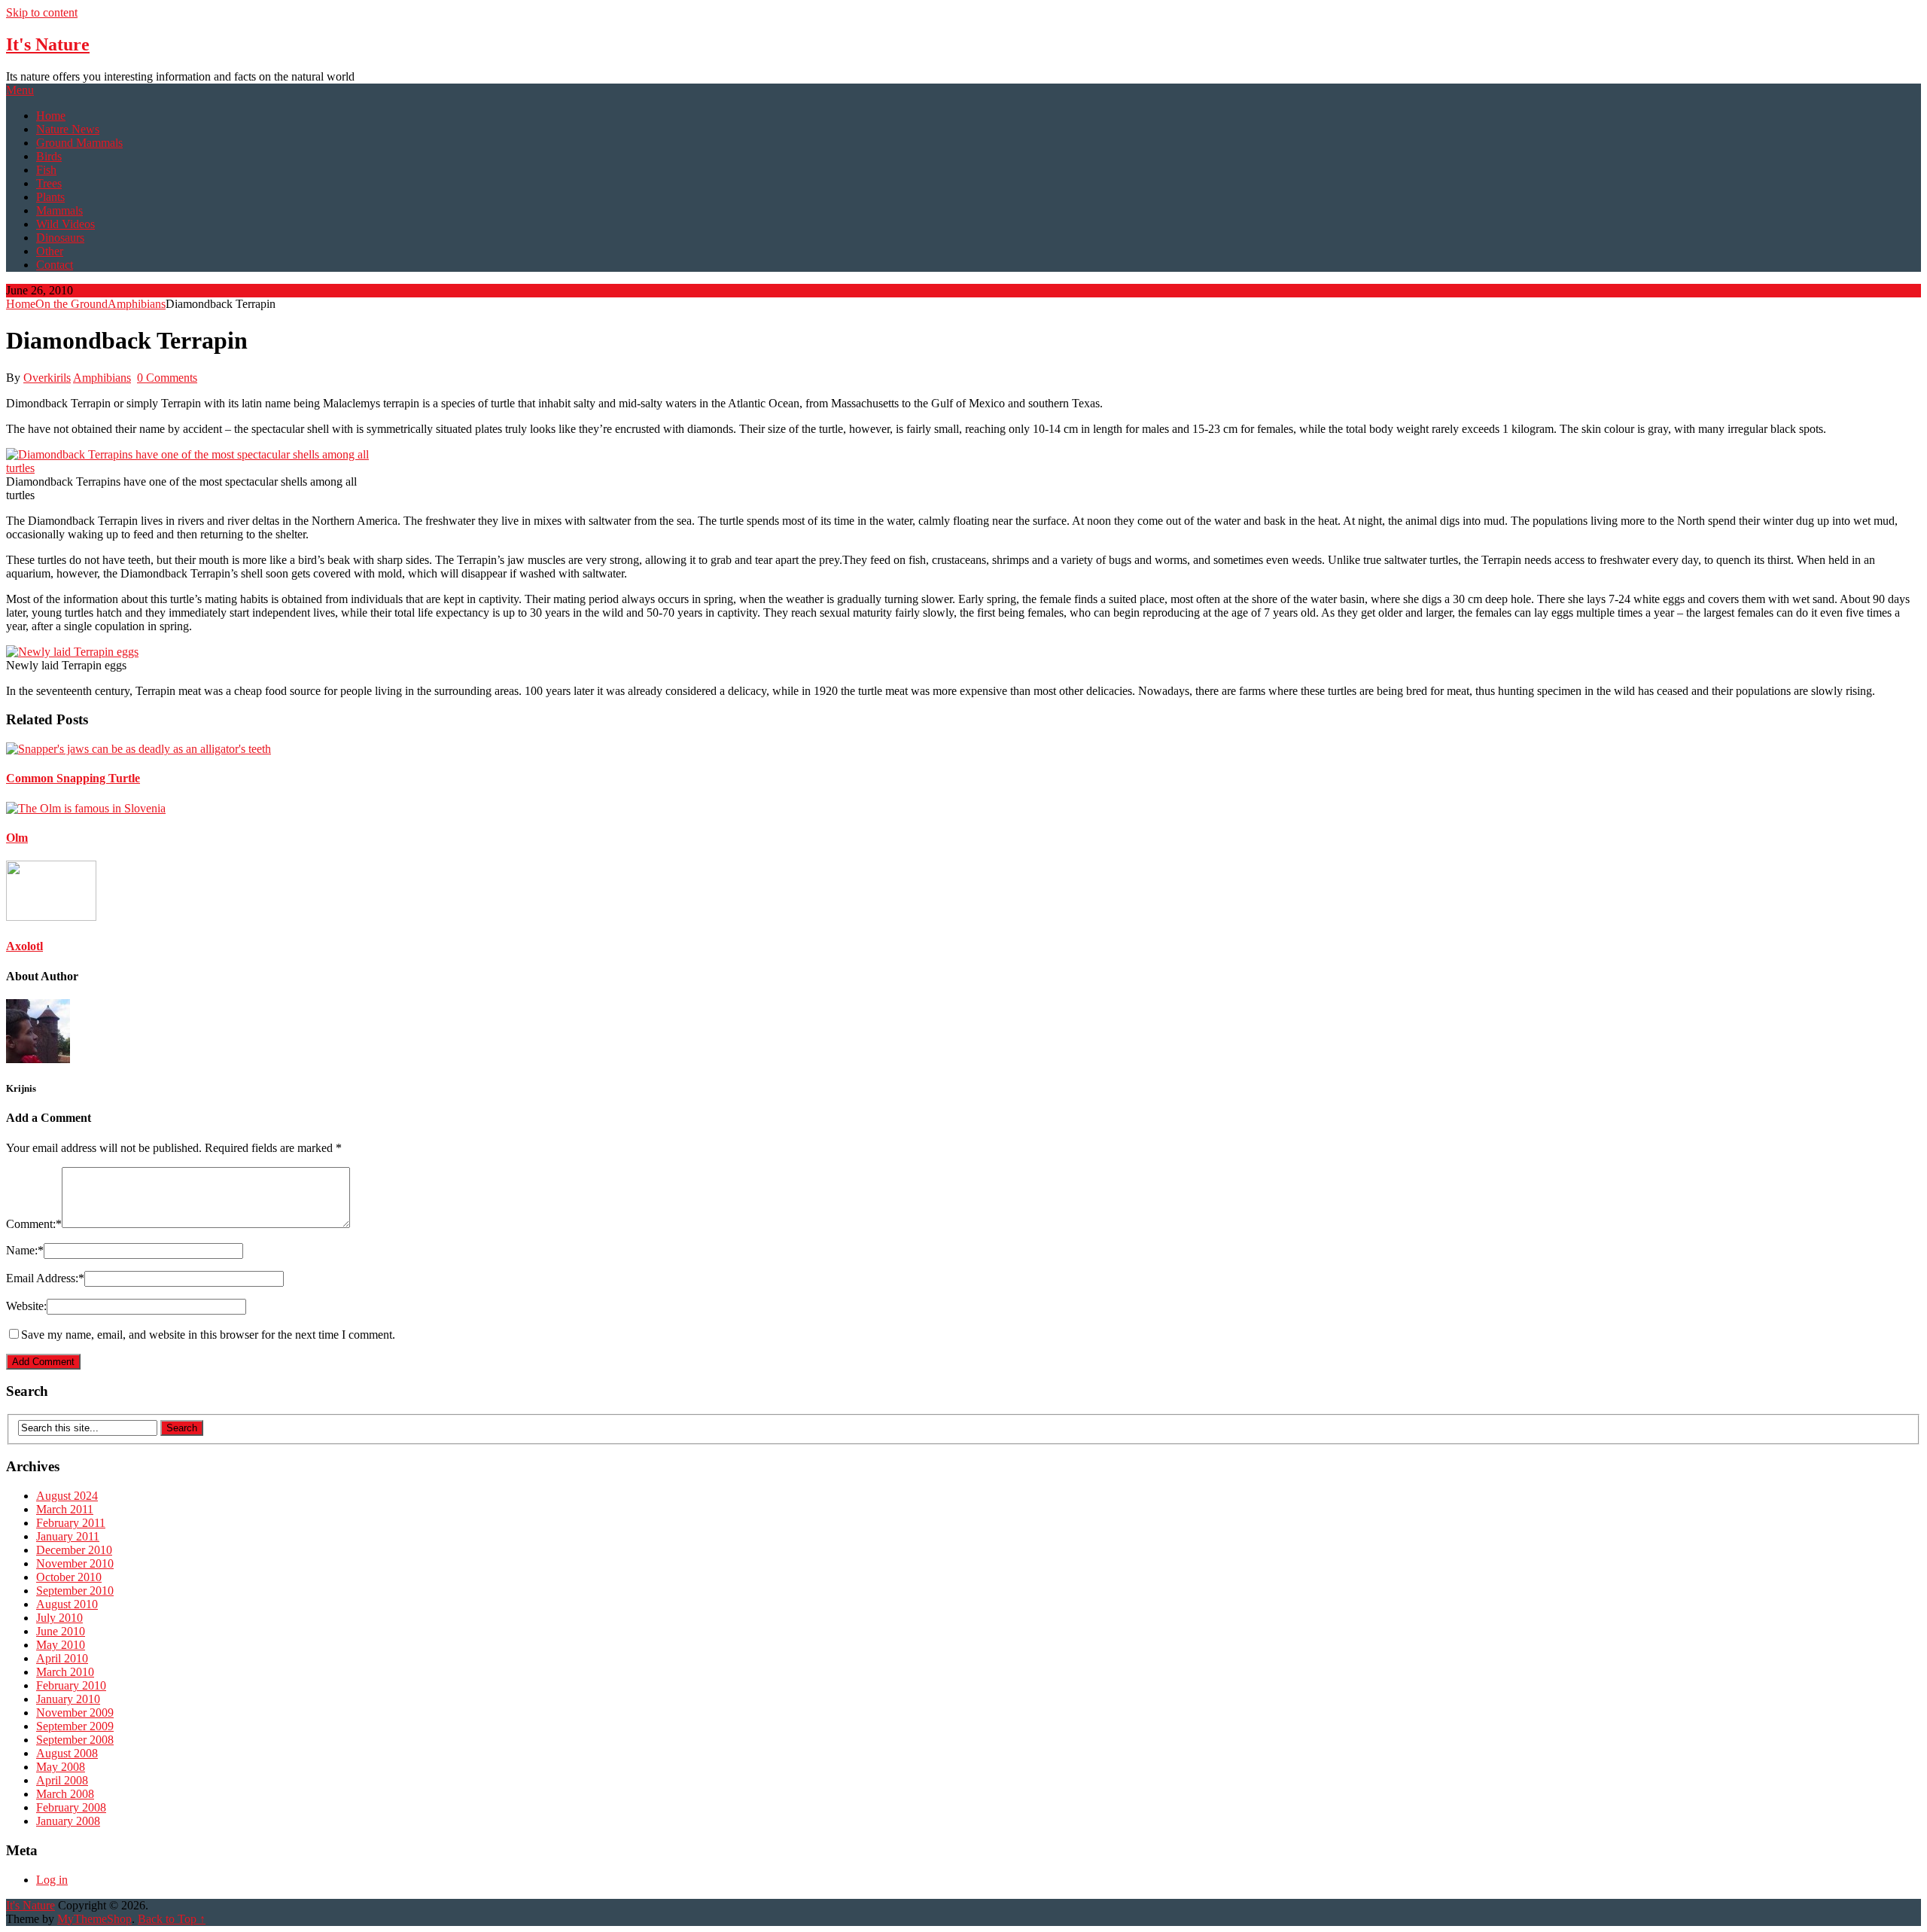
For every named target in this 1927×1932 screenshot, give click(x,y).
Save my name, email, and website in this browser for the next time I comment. (208, 1335)
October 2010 (69, 1577)
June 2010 (61, 1631)
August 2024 (67, 1496)
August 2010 (67, 1604)
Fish (46, 170)
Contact (55, 265)
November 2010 (75, 1563)
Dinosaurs (60, 238)
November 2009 (75, 1713)
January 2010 (68, 1699)
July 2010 (59, 1618)
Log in (52, 1880)
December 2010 (74, 1550)
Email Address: (45, 1278)
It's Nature (48, 44)
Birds (49, 156)
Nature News (68, 129)
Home (51, 116)
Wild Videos (65, 224)
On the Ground (72, 304)
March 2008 (65, 1794)
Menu (20, 90)
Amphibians (137, 304)
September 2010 (75, 1591)
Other (50, 251)
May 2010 (61, 1645)
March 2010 (65, 1672)
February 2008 (71, 1807)
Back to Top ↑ (172, 1919)
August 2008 (67, 1753)
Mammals (59, 210)
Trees (49, 183)
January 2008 (68, 1821)
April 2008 (62, 1780)
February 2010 (71, 1685)
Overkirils (47, 378)
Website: (26, 1306)
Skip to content (42, 12)
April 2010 (62, 1658)
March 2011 (65, 1509)
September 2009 (75, 1726)
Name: (25, 1250)
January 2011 (68, 1536)
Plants (50, 197)
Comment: (34, 1224)
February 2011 (71, 1523)
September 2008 (75, 1740)
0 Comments (167, 378)
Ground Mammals (79, 143)
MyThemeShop (94, 1919)
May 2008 (61, 1767)
